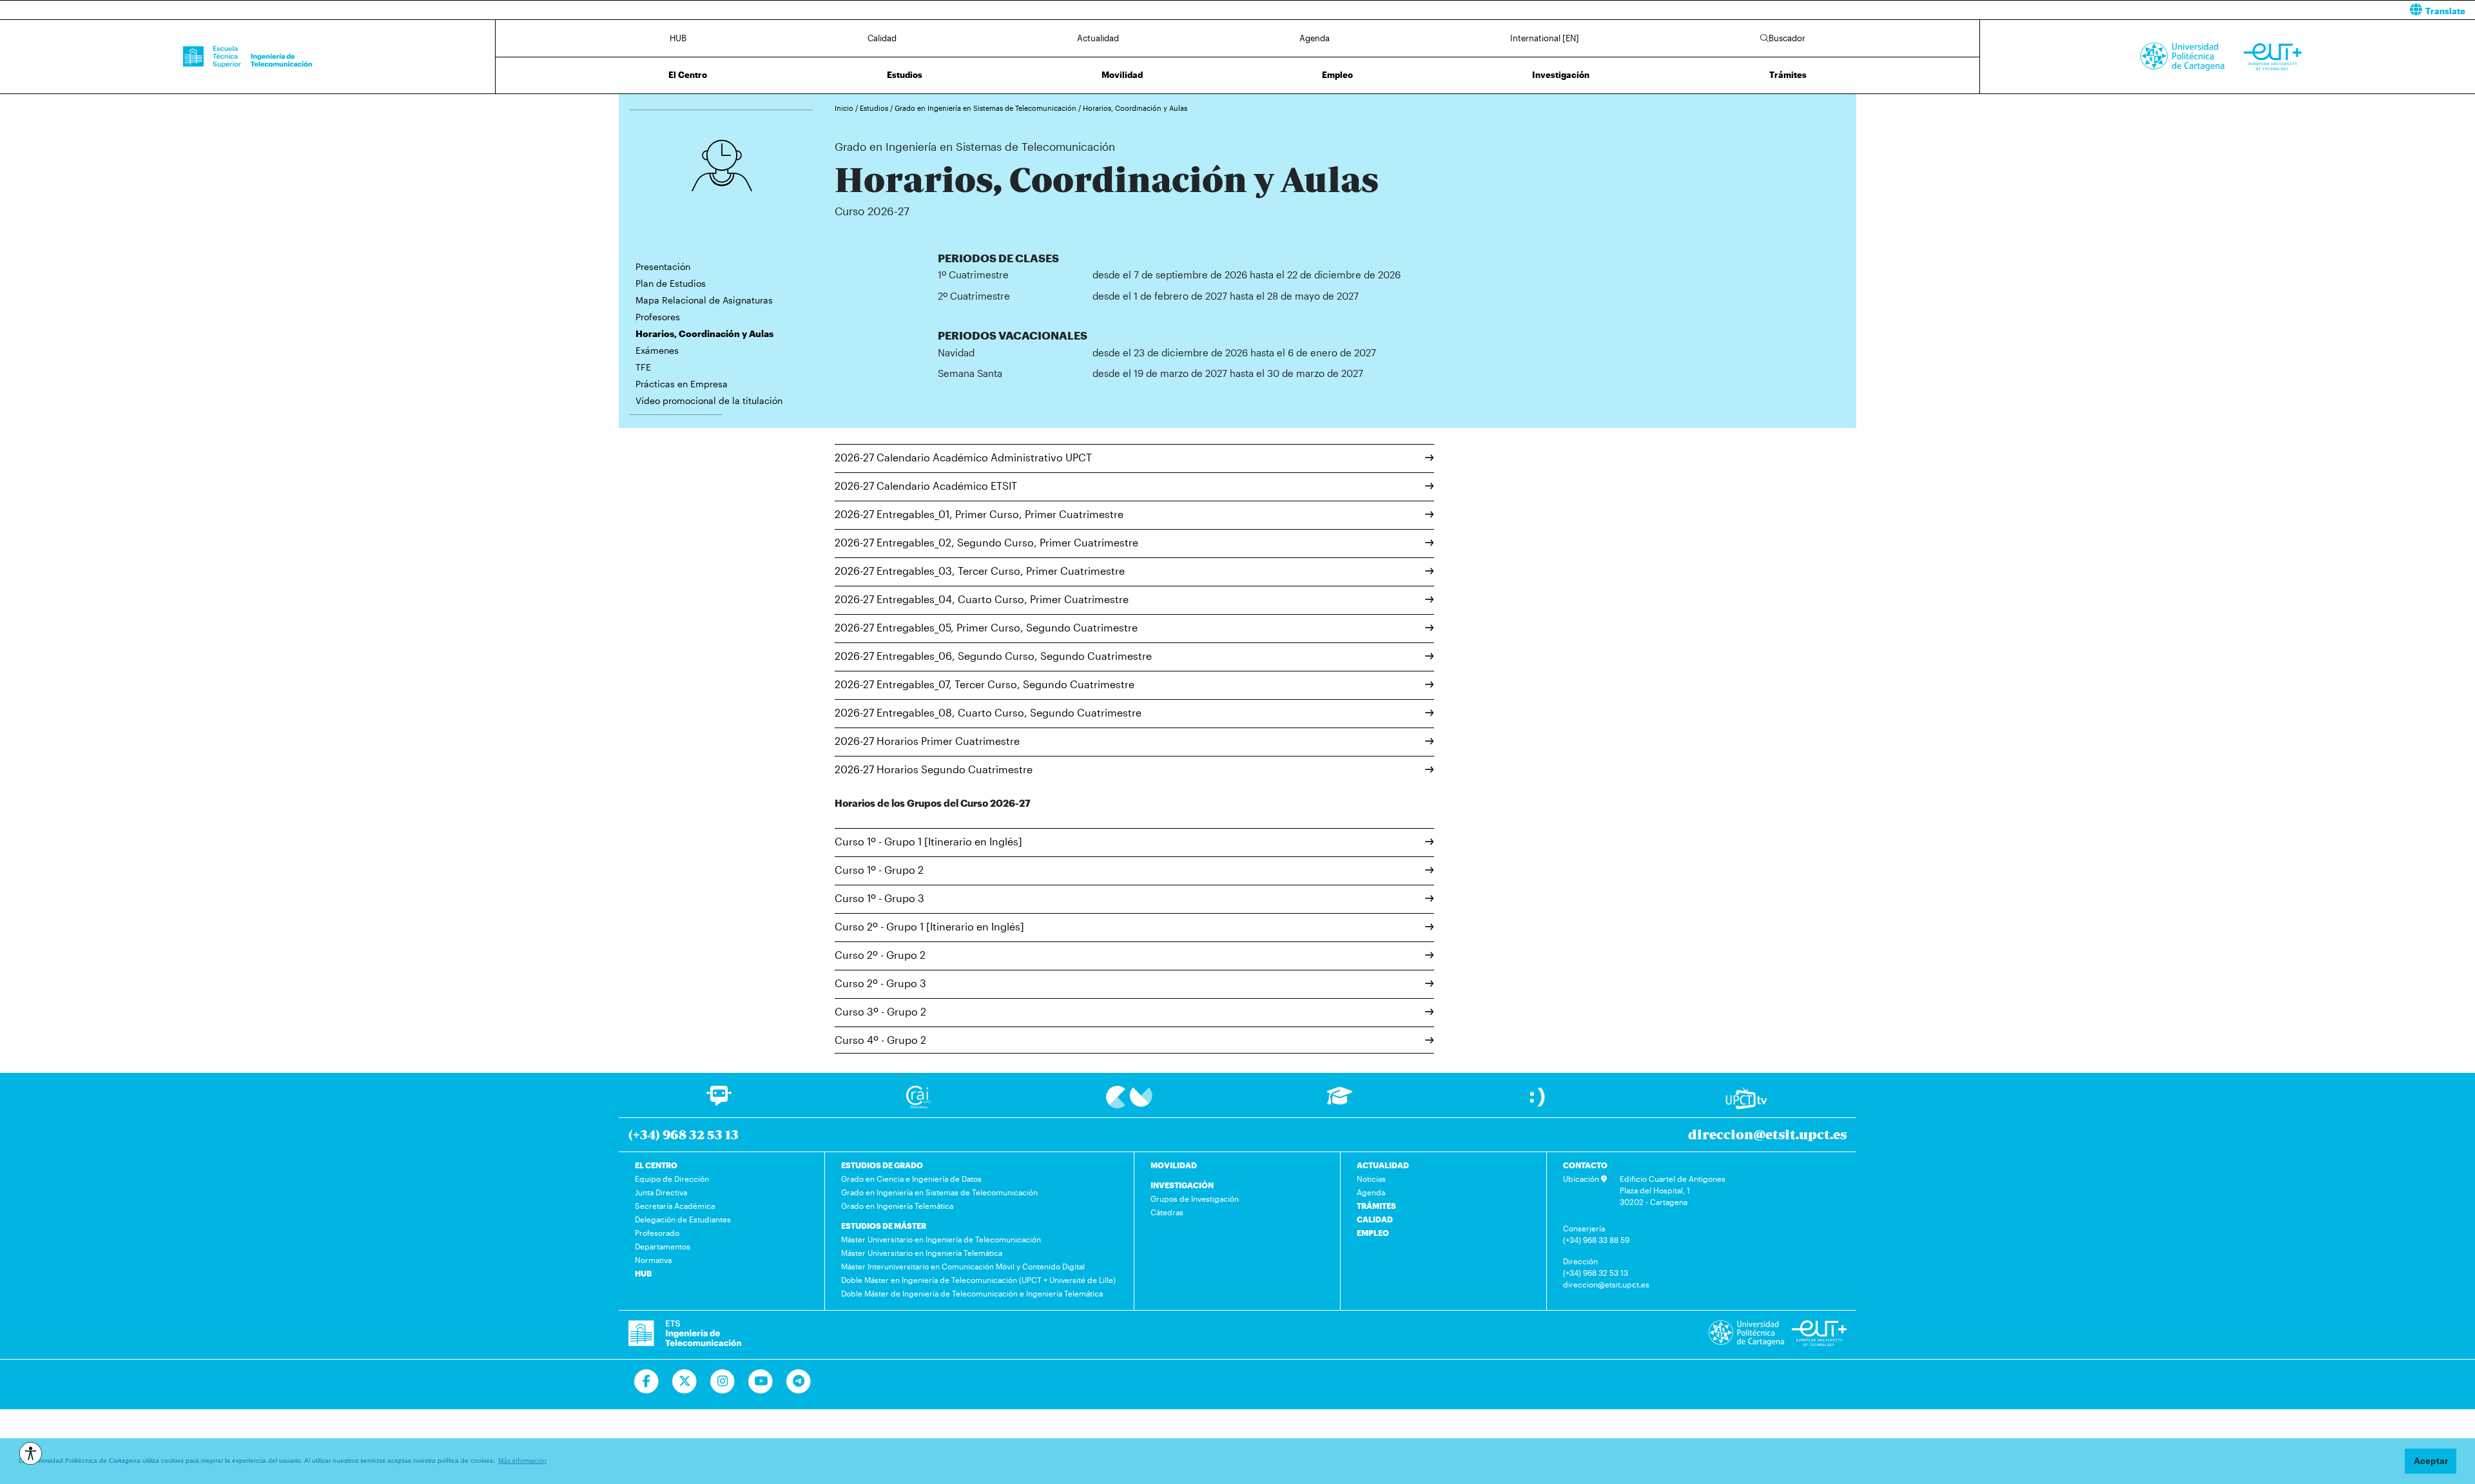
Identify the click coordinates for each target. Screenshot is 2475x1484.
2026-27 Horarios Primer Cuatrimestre (927, 741)
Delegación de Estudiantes (683, 1219)
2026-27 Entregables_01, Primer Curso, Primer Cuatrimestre (979, 514)
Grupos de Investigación (1195, 1199)
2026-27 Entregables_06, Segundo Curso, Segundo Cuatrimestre (993, 656)
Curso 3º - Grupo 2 (880, 1011)
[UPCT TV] (1746, 1097)
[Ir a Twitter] (685, 1382)
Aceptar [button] (2431, 1461)
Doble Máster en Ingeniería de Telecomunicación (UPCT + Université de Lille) (978, 1280)
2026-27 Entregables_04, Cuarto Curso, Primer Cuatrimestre (982, 599)
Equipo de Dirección (672, 1179)
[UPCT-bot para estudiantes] (719, 1102)
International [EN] (1545, 38)
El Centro (688, 75)
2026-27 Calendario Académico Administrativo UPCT (963, 457)
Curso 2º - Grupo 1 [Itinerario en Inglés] (929, 926)
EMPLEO (1373, 1233)
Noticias (1371, 1179)
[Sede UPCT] (1538, 1096)
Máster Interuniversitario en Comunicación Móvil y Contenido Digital (963, 1266)
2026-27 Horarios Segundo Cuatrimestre (934, 769)
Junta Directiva (661, 1192)
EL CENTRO (656, 1165)
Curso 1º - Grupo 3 (879, 898)
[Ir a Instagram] (723, 1382)
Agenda (1315, 38)
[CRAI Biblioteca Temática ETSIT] (919, 1096)
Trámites (1788, 75)
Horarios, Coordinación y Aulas (1135, 108)
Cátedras (1167, 1212)
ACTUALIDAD (1383, 1165)
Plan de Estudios (671, 283)
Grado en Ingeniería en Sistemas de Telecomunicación (986, 108)
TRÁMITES (1376, 1206)
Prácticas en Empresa (682, 384)
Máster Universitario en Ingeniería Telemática (922, 1253)
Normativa (653, 1260)
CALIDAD (1375, 1219)
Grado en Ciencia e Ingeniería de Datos (911, 1179)
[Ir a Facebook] (647, 1382)
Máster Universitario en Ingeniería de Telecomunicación (941, 1239)
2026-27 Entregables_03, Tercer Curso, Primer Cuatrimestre (980, 571)
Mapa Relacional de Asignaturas (704, 300)
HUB (678, 38)
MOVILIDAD (1174, 1165)
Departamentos (663, 1246)
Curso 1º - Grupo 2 (879, 870)
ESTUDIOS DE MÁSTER (884, 1226)
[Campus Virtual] (1129, 1096)
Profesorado (657, 1233)
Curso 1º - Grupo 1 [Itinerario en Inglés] (928, 841)
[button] (1861, 10)
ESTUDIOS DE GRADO (882, 1165)
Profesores (658, 317)
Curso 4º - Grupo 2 (880, 1040)
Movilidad (1122, 75)
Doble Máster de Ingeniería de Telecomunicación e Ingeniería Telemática (972, 1293)
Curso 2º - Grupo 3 (880, 983)
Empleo (1337, 75)
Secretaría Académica (675, 1206)
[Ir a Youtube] (761, 1382)
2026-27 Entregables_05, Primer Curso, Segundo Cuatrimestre (986, 627)
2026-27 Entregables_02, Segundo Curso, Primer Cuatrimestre (986, 542)
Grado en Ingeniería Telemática (897, 1206)
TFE (643, 367)
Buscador (1787, 38)
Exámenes (657, 350)
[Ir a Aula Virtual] (1340, 1102)
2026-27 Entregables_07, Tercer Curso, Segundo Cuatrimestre (985, 684)
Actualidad (1098, 38)
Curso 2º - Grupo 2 (880, 955)
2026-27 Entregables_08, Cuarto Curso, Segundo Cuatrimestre (988, 712)
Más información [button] (522, 1460)
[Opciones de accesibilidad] (31, 1453)
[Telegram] (799, 1382)
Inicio (845, 108)
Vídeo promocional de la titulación (709, 400)
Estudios (905, 75)
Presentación (663, 266)
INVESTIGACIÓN (1182, 1185)
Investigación (1561, 75)
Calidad (882, 38)
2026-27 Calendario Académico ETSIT (926, 486)
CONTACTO (1585, 1165)
